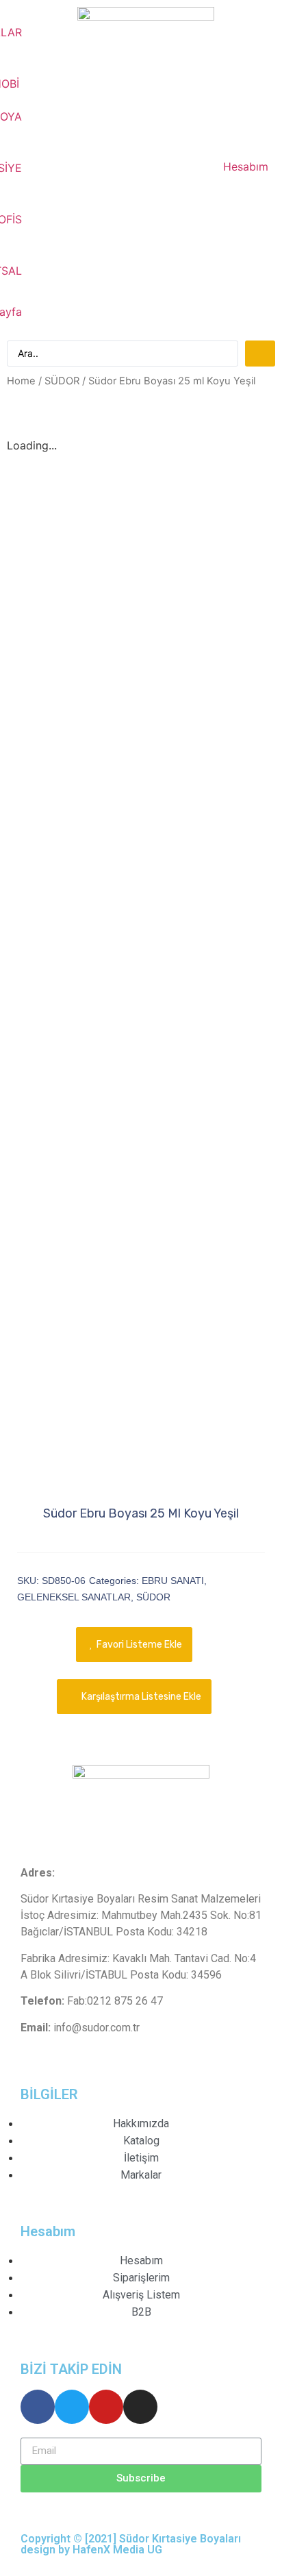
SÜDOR (62, 381)
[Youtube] (106, 2407)
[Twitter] (72, 2407)
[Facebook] (38, 2407)
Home (21, 381)
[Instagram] (140, 2407)
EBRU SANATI (173, 1581)
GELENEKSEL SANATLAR (74, 1597)
